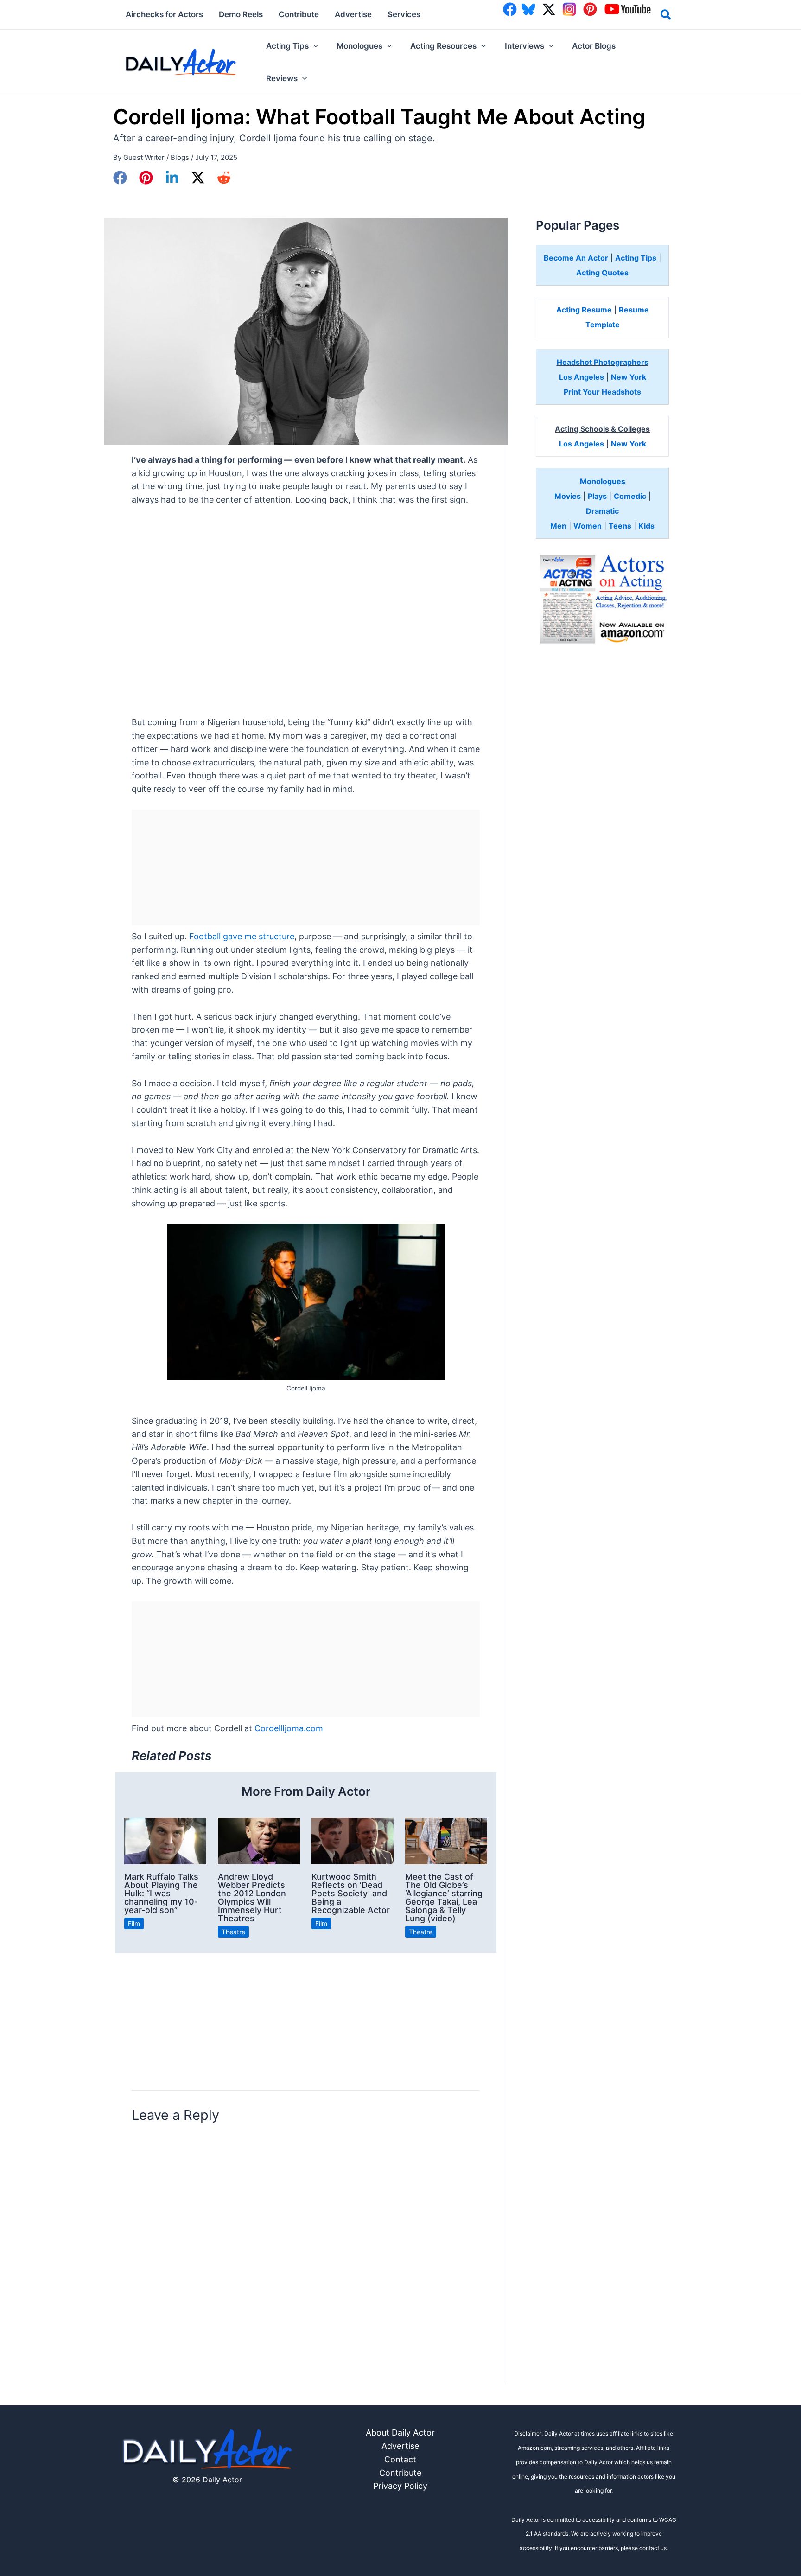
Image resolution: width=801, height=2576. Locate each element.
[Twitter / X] (198, 178)
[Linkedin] (172, 178)
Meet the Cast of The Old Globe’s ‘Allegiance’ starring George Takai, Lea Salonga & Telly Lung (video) (444, 1897)
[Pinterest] (146, 178)
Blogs (180, 157)
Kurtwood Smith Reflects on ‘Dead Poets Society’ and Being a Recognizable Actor (351, 1893)
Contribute (400, 2473)
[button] (666, 16)
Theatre (233, 1932)
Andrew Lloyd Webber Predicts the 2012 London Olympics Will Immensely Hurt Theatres (252, 1897)
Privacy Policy (400, 2486)
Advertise (400, 2446)
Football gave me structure (242, 936)
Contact (400, 2459)
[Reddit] (224, 178)
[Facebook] (120, 178)
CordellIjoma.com (289, 1728)
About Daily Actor (400, 2433)
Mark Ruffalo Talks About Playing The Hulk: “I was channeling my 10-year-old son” (161, 1893)
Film (134, 1923)
